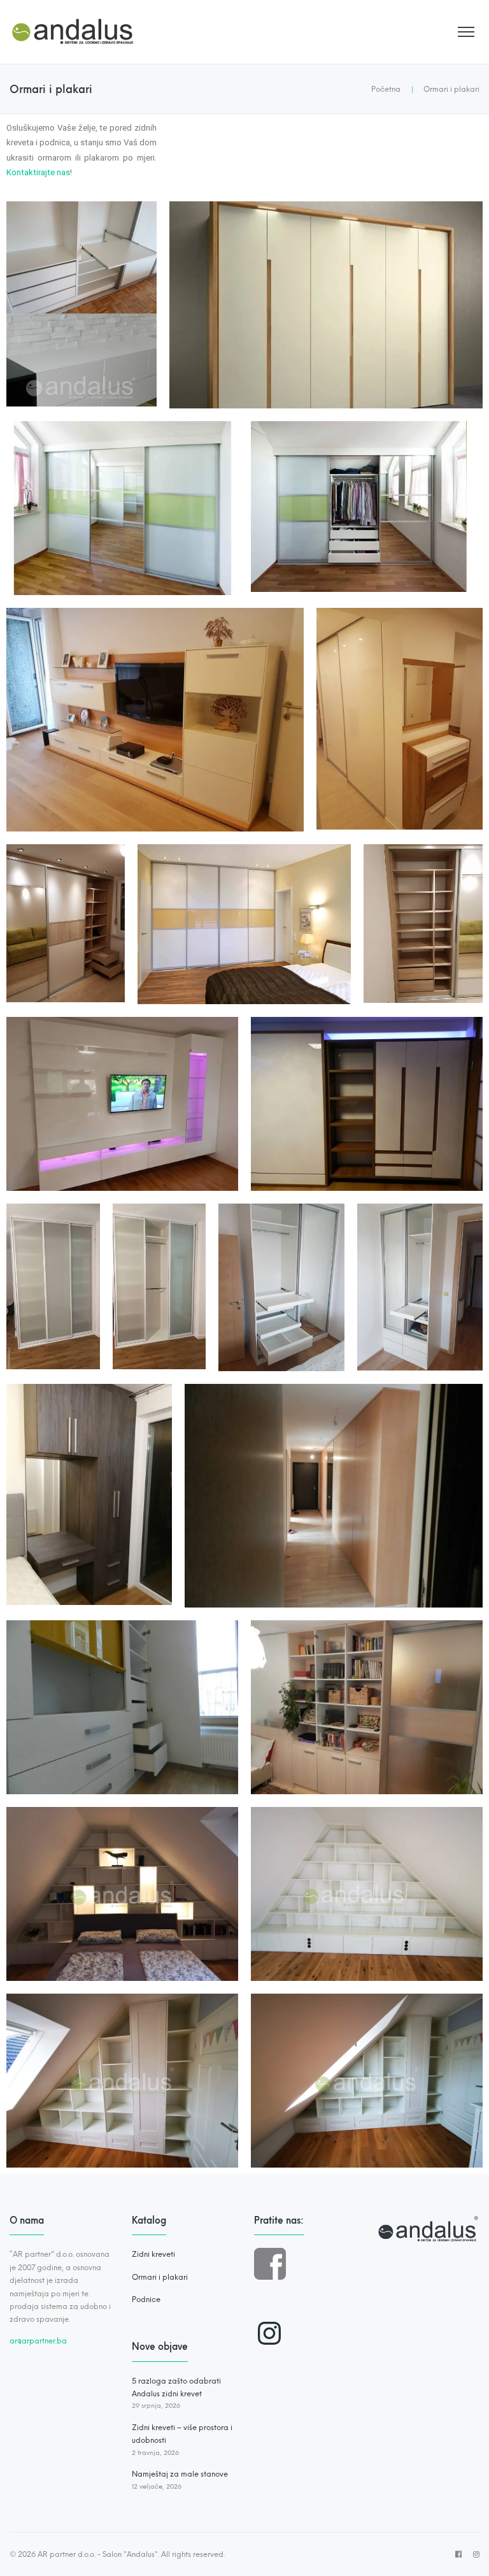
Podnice (146, 2299)
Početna (386, 89)
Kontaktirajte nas (38, 172)
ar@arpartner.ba (38, 2341)
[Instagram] (269, 2333)
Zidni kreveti (153, 2254)
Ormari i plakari (160, 2277)
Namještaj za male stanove (180, 2474)
